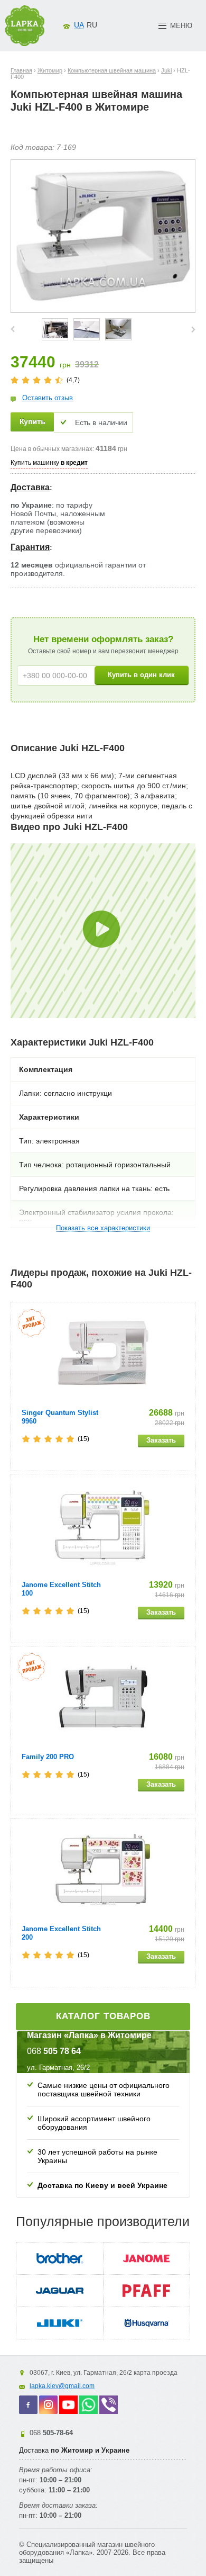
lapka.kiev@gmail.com (62, 2386)
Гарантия (30, 547)
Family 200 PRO (48, 1757)
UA (79, 25)
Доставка (30, 487)
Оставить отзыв (48, 398)
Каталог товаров (103, 2016)
